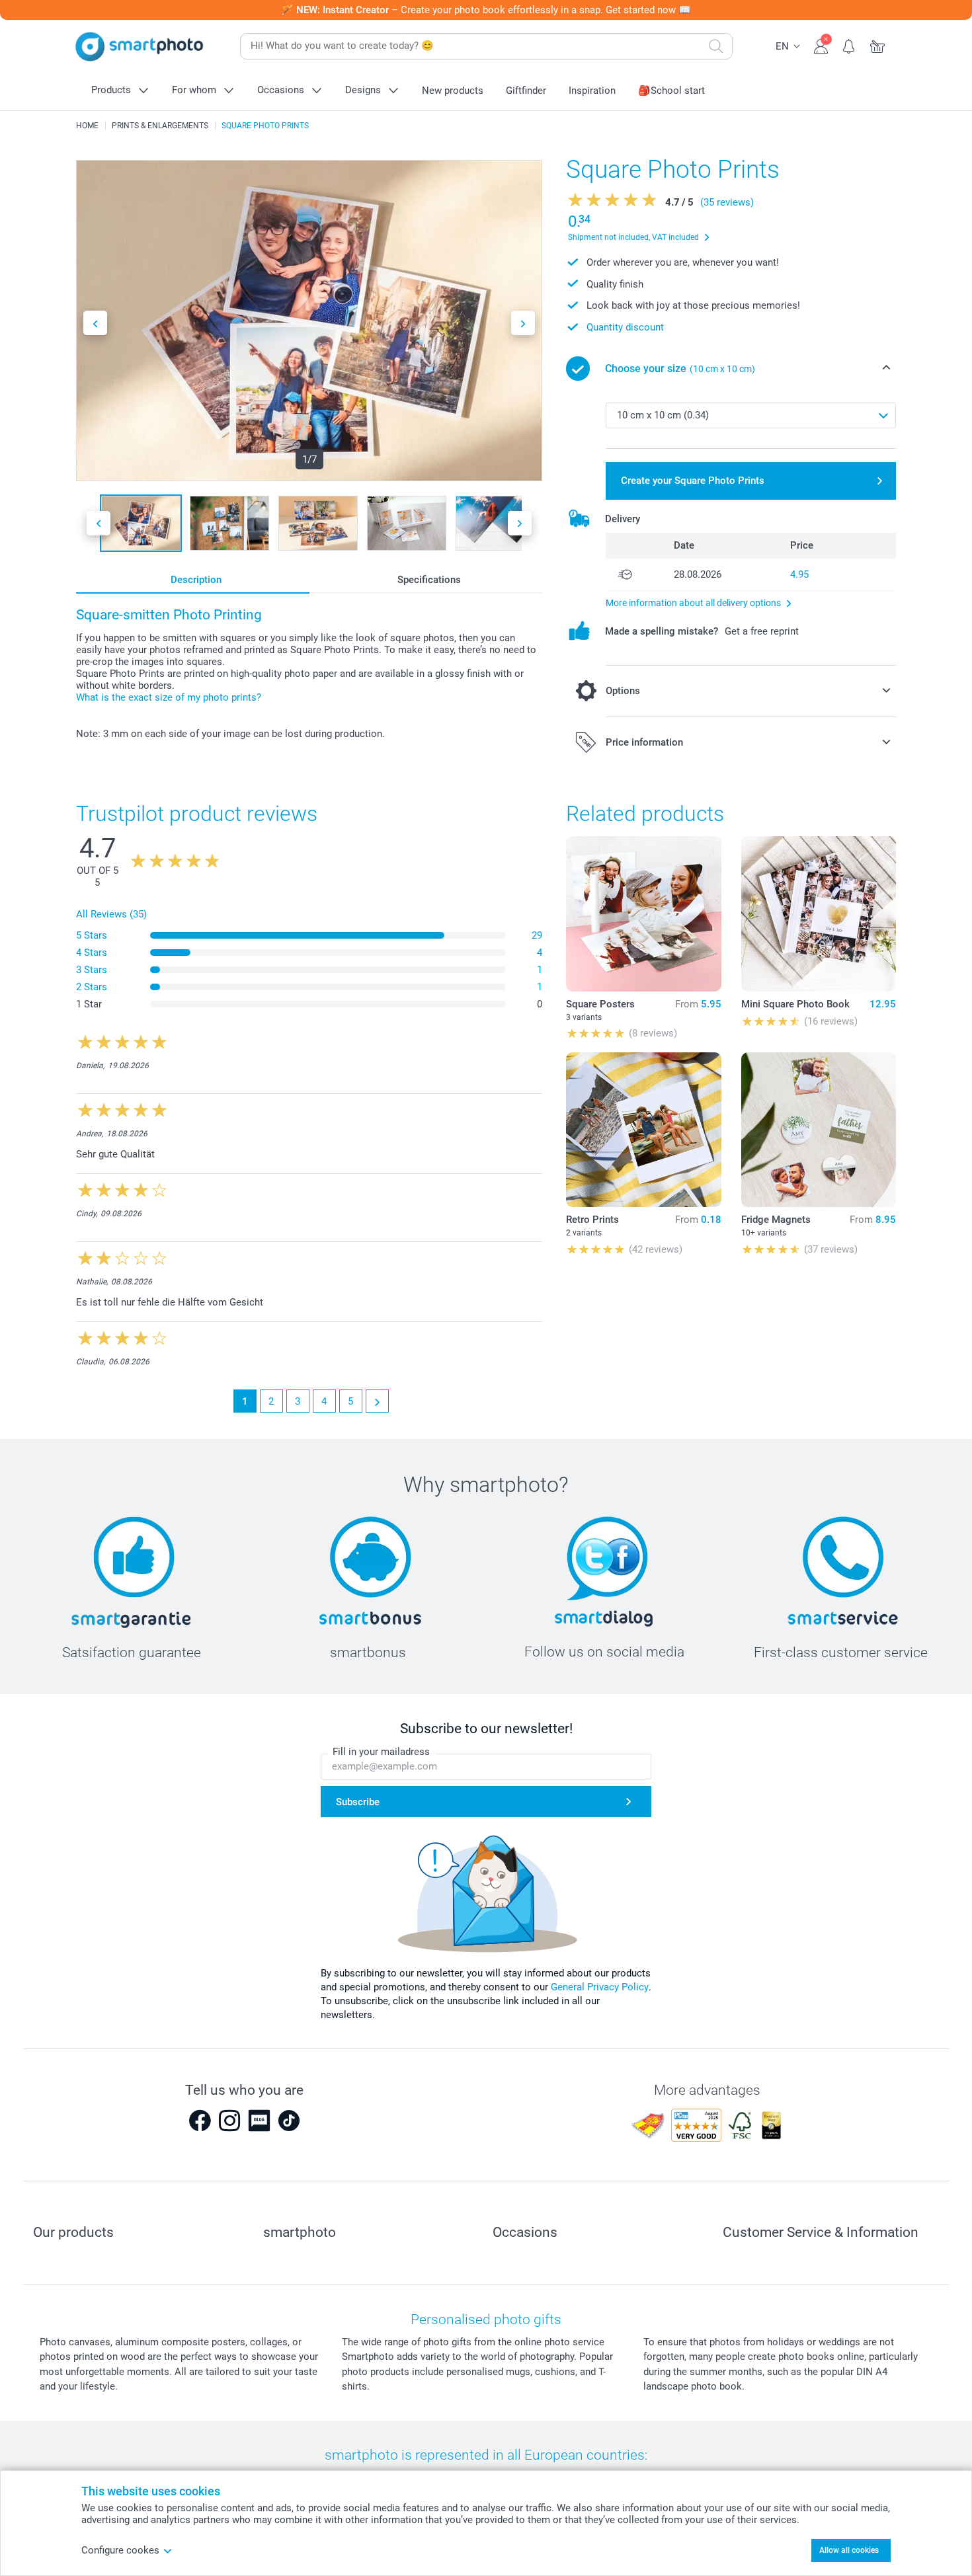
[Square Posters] (643, 914)
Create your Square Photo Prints (693, 481)
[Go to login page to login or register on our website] (821, 45)
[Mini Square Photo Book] (819, 914)
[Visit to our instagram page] (229, 2121)
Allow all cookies (849, 2550)
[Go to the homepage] (140, 47)
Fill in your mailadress (381, 1752)
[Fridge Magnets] (819, 1130)
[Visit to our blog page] (259, 2121)
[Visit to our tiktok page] (289, 2121)
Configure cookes (120, 2550)
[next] (377, 1401)
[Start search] (716, 46)
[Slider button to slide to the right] (523, 323)
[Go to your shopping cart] (878, 45)
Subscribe (358, 1802)
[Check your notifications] (849, 45)
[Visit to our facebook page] (200, 2121)
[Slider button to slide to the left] (95, 323)
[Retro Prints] (643, 1130)
